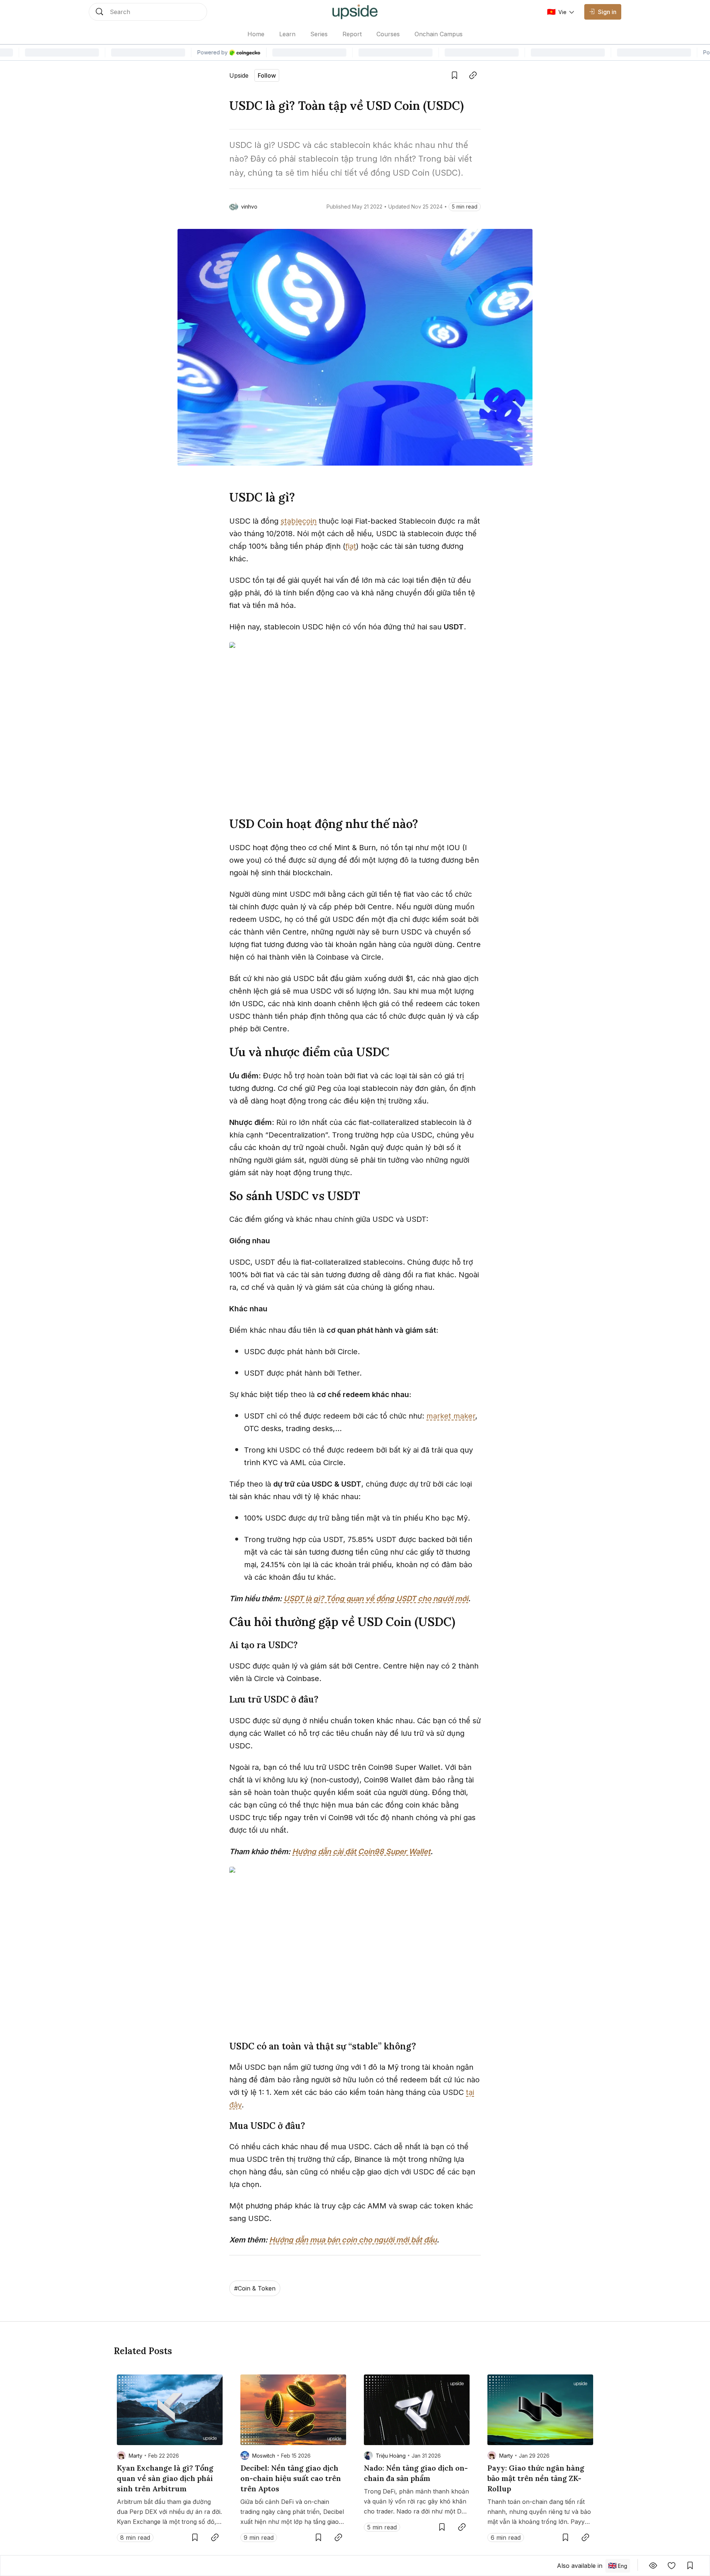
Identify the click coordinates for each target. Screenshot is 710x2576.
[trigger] (148, 12)
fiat (351, 546)
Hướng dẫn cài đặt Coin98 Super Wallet (361, 1852)
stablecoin (299, 521)
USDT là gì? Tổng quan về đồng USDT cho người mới (376, 1599)
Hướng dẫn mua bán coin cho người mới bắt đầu (353, 2240)
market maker (451, 1416)
